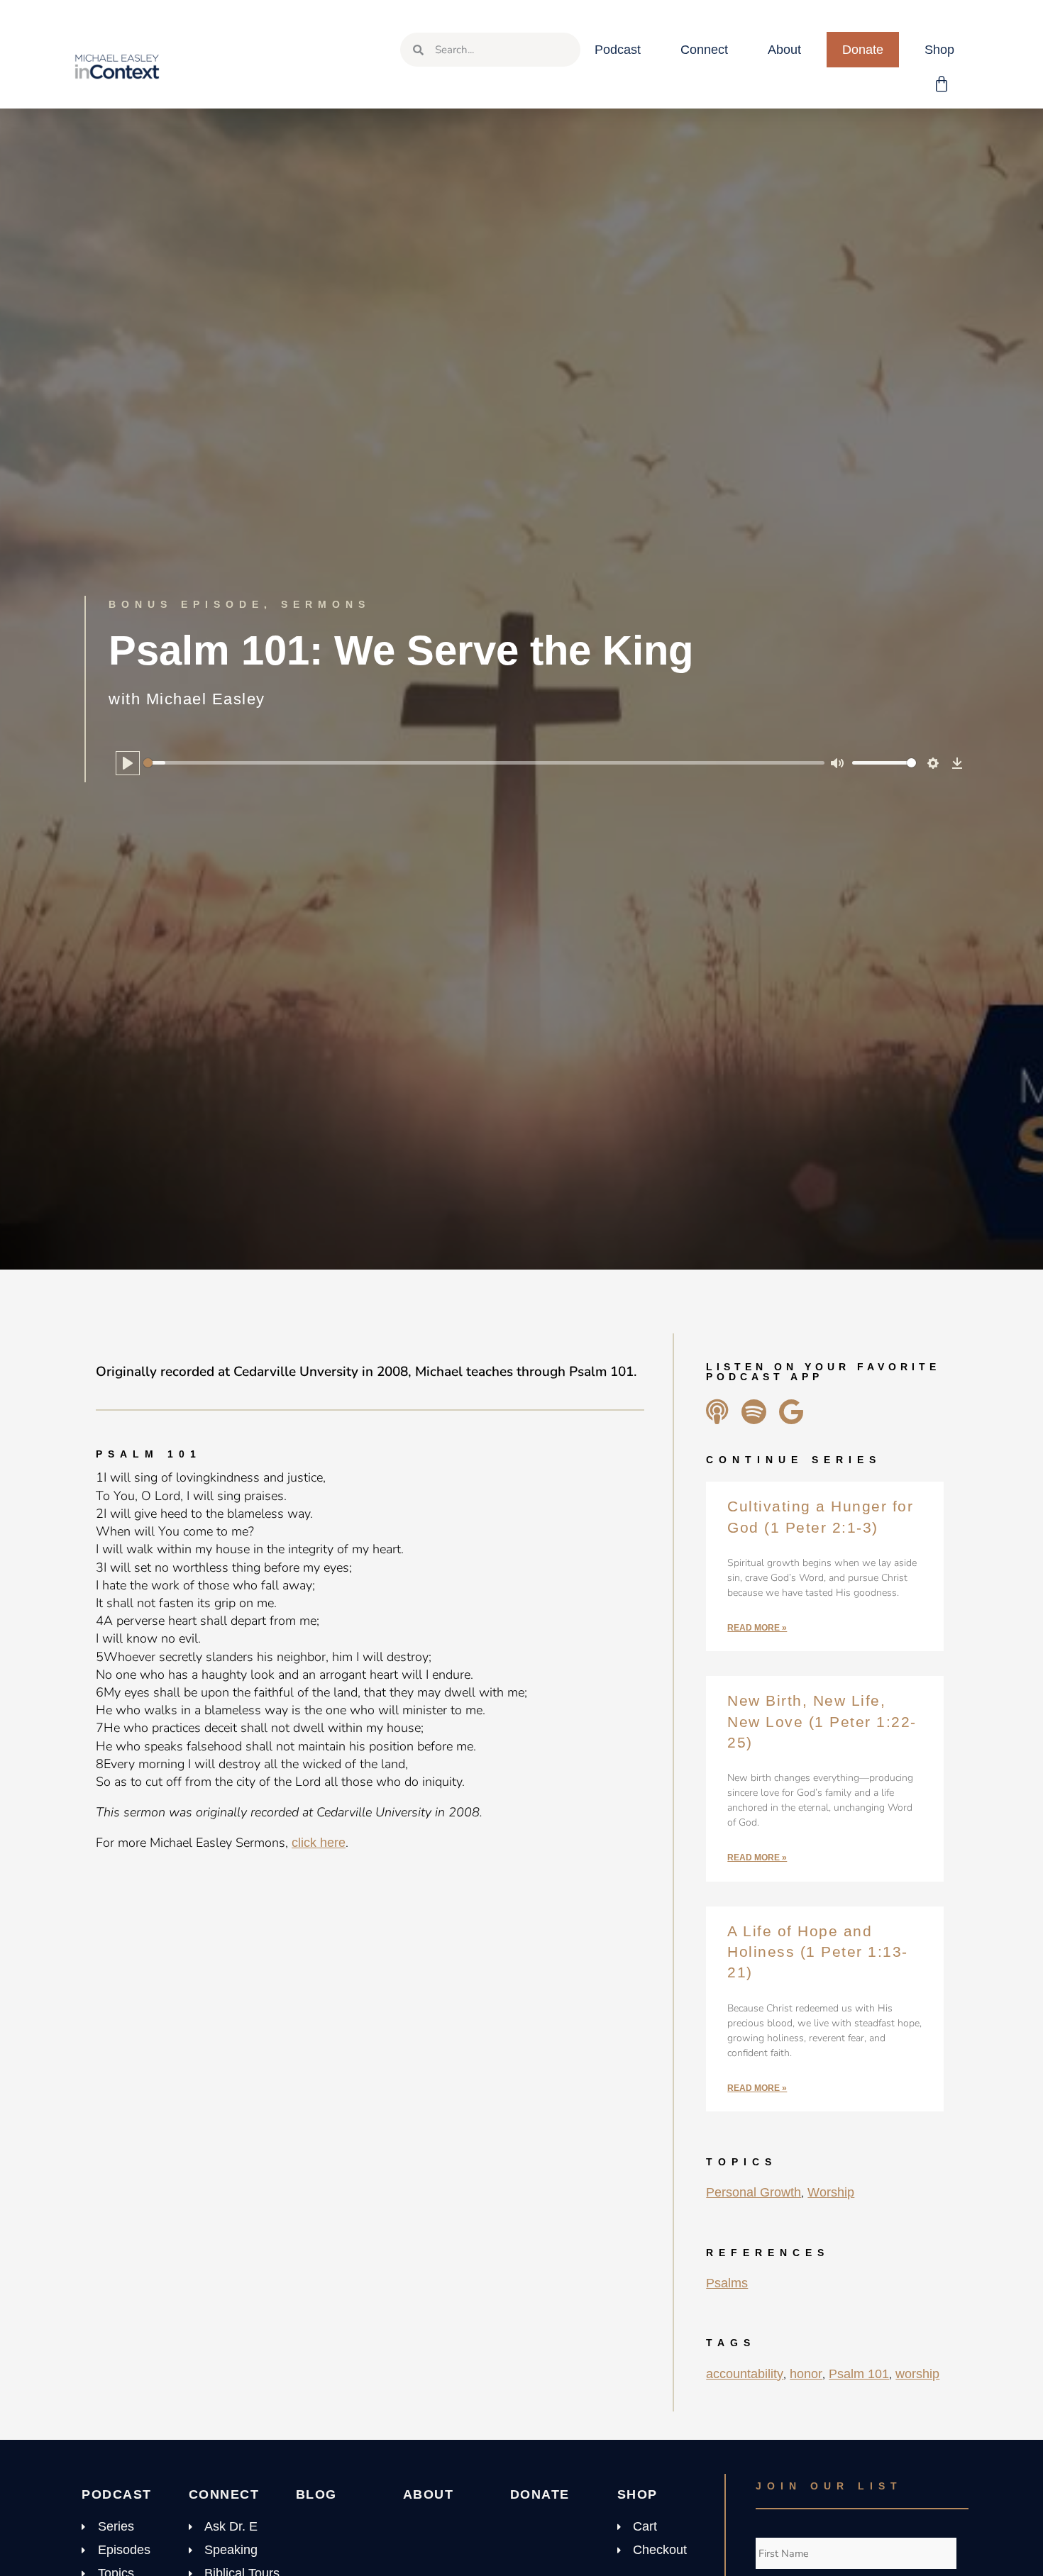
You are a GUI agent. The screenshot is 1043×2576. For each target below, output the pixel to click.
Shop (939, 50)
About (784, 50)
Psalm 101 (859, 2374)
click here (319, 1843)
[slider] (484, 763)
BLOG (316, 2494)
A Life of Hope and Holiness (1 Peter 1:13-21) (818, 1952)
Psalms (727, 2283)
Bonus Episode (186, 604)
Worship (831, 2192)
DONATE (540, 2494)
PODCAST (117, 2494)
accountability (745, 2374)
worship (917, 2374)
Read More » (757, 1628)
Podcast (618, 50)
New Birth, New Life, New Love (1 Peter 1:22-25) (822, 1721)
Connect (704, 50)
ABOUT (429, 2494)
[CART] (942, 84)
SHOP (638, 2494)
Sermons (326, 604)
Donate (863, 50)
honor (806, 2374)
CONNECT (224, 2494)
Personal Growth (754, 2192)
